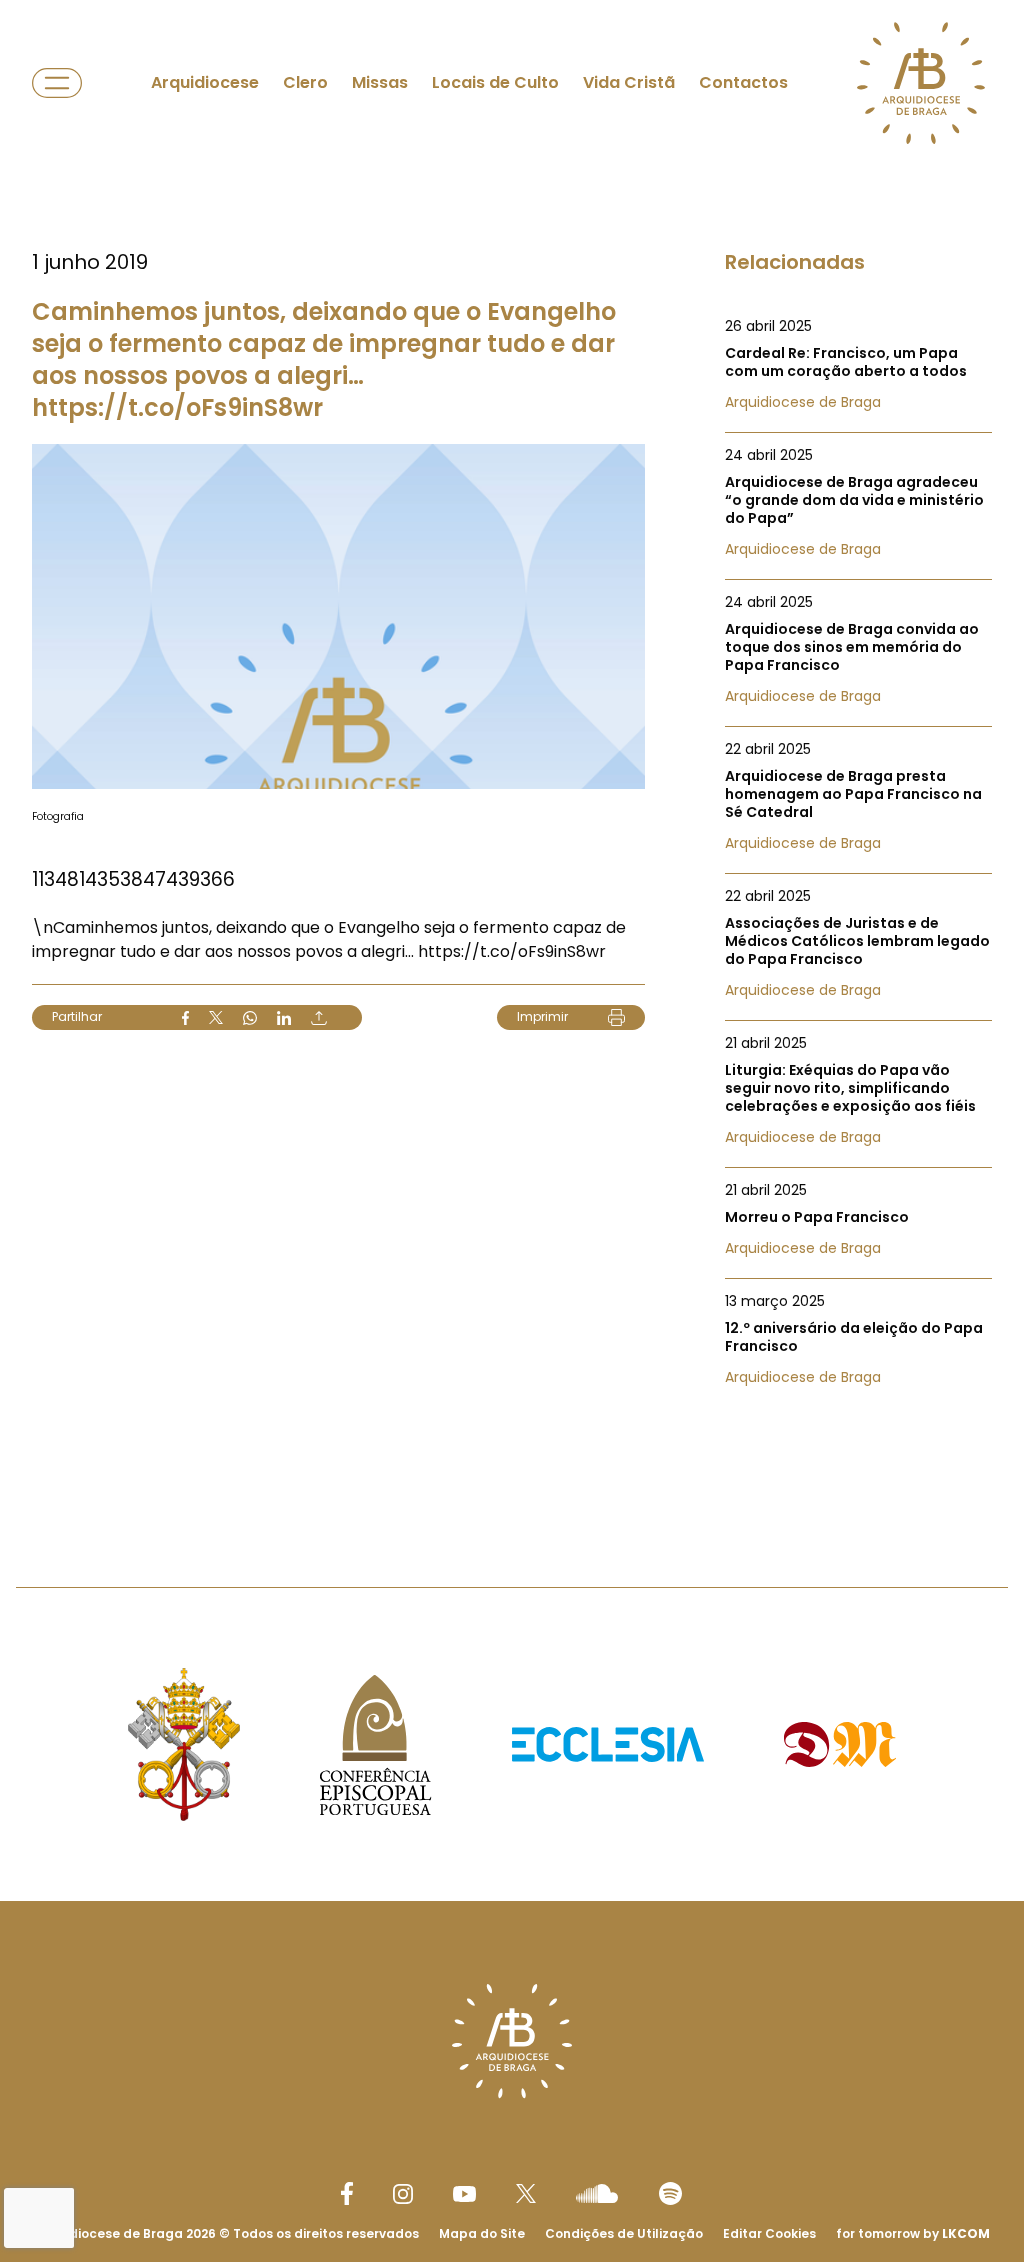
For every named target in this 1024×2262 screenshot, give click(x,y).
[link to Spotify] (670, 2193)
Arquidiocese (205, 82)
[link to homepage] (921, 83)
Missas (380, 82)
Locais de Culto (495, 82)
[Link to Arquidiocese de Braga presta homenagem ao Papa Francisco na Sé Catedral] (858, 796)
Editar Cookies (769, 2234)
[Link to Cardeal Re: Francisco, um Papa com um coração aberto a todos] (858, 364)
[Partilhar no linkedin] (284, 1018)
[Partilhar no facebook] (185, 1018)
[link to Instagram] (403, 2194)
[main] (512, 753)
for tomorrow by (913, 2233)
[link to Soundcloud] (597, 2193)
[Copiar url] (319, 1018)
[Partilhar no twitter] (216, 1017)
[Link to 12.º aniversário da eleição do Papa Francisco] (858, 1339)
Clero (305, 82)
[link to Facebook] (347, 2193)
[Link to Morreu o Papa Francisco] (858, 1219)
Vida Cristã (629, 82)
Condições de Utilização (624, 2233)
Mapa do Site (482, 2233)
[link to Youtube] (464, 2194)
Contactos (743, 82)
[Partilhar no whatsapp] (250, 1018)
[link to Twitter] (526, 2193)
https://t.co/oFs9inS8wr (512, 951)
